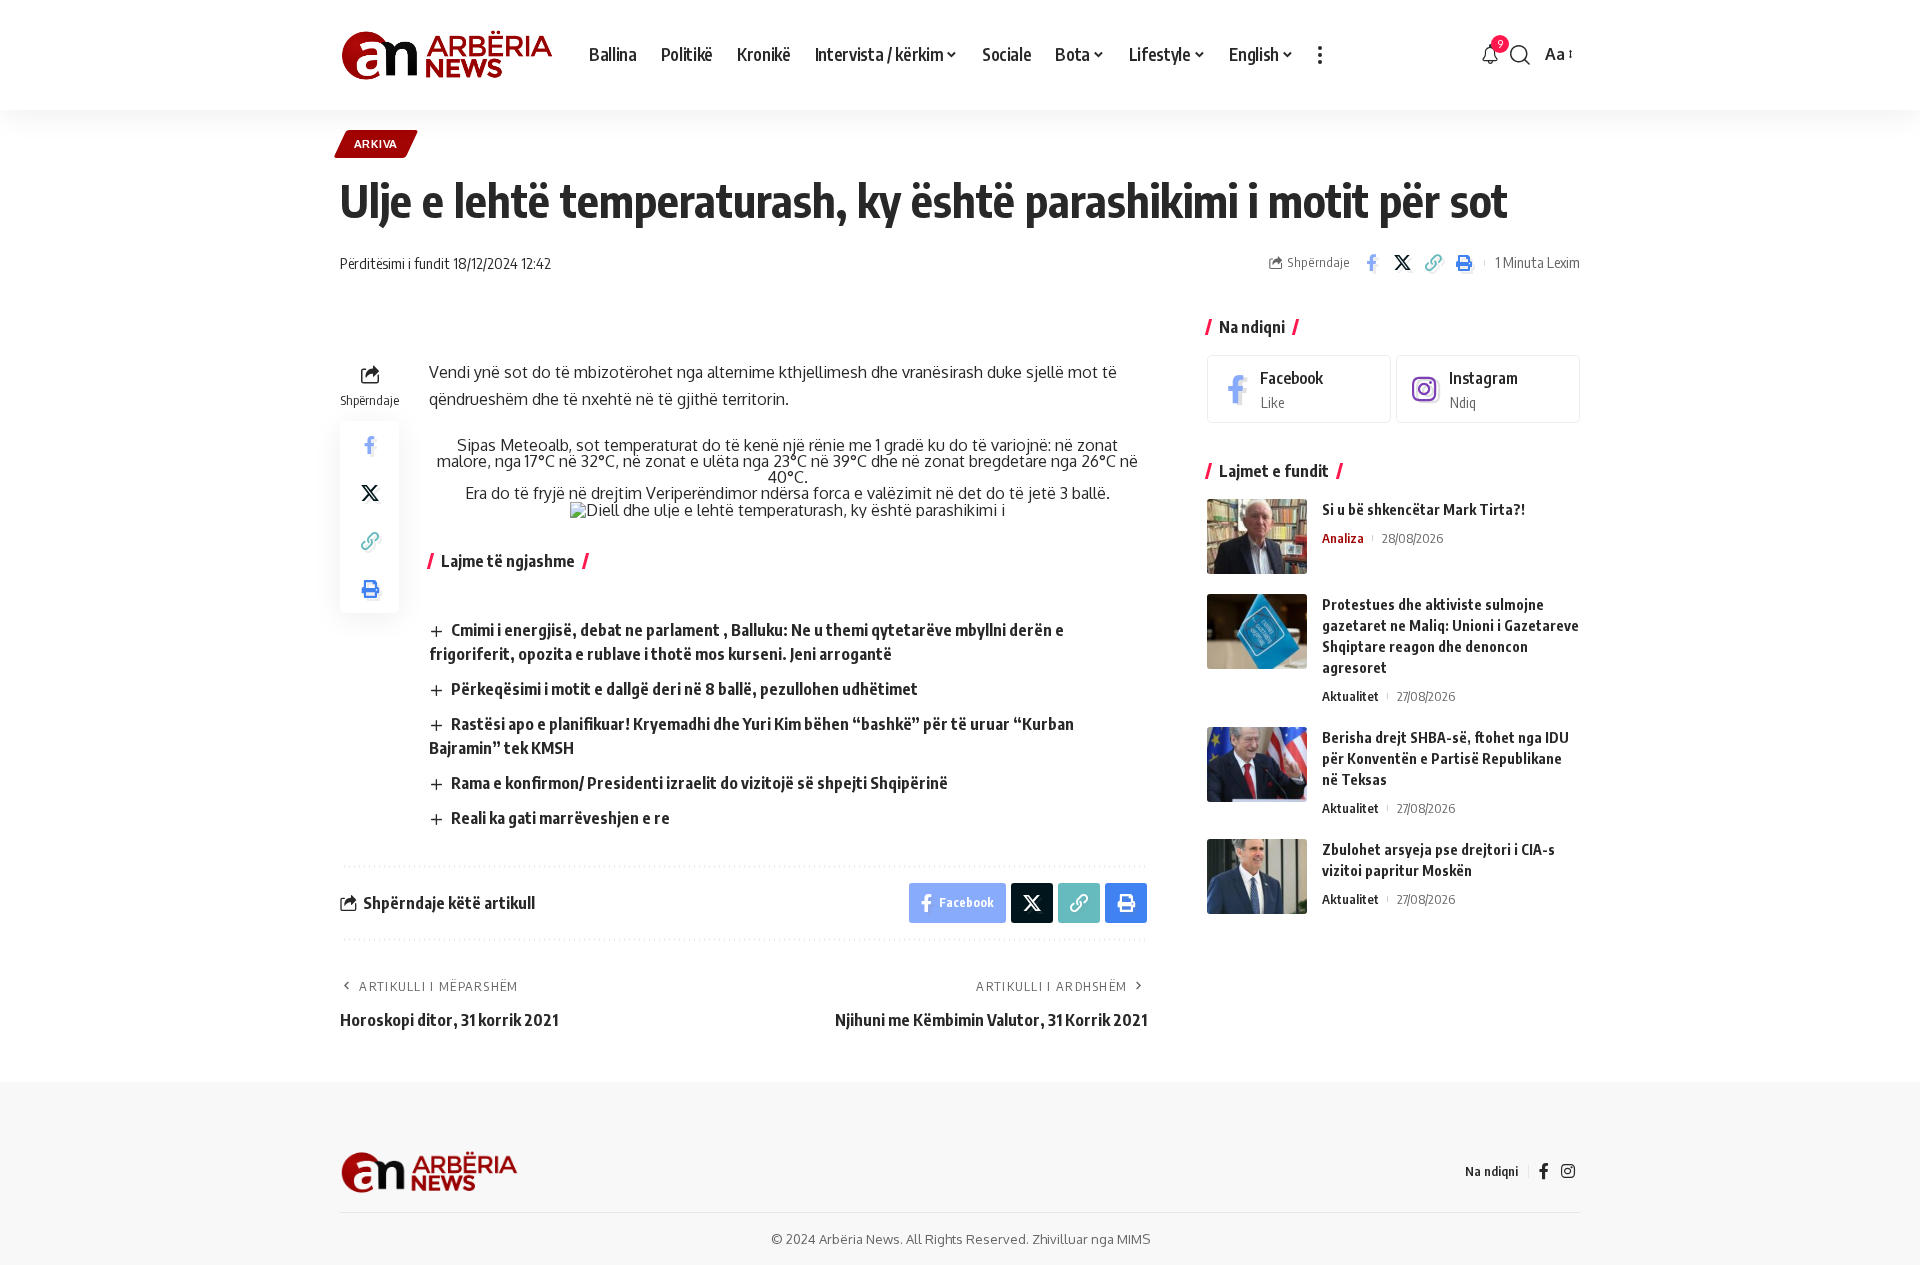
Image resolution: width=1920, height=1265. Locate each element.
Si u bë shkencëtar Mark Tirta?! (1423, 509)
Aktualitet (1350, 696)
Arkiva (376, 143)
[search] (1520, 55)
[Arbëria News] (448, 55)
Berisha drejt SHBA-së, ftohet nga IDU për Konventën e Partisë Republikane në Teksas (1445, 758)
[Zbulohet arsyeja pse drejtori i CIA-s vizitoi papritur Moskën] (1257, 876)
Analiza (1343, 538)
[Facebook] (1299, 389)
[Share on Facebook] (1371, 263)
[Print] (1464, 263)
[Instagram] (1488, 389)
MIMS (1133, 1239)
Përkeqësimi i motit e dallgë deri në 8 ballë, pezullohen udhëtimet (684, 689)
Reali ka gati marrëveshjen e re (560, 818)
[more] (1320, 55)
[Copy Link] (1433, 263)
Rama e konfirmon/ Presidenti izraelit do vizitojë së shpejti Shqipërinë (699, 783)
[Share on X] (1402, 263)
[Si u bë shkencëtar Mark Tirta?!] (1257, 536)
